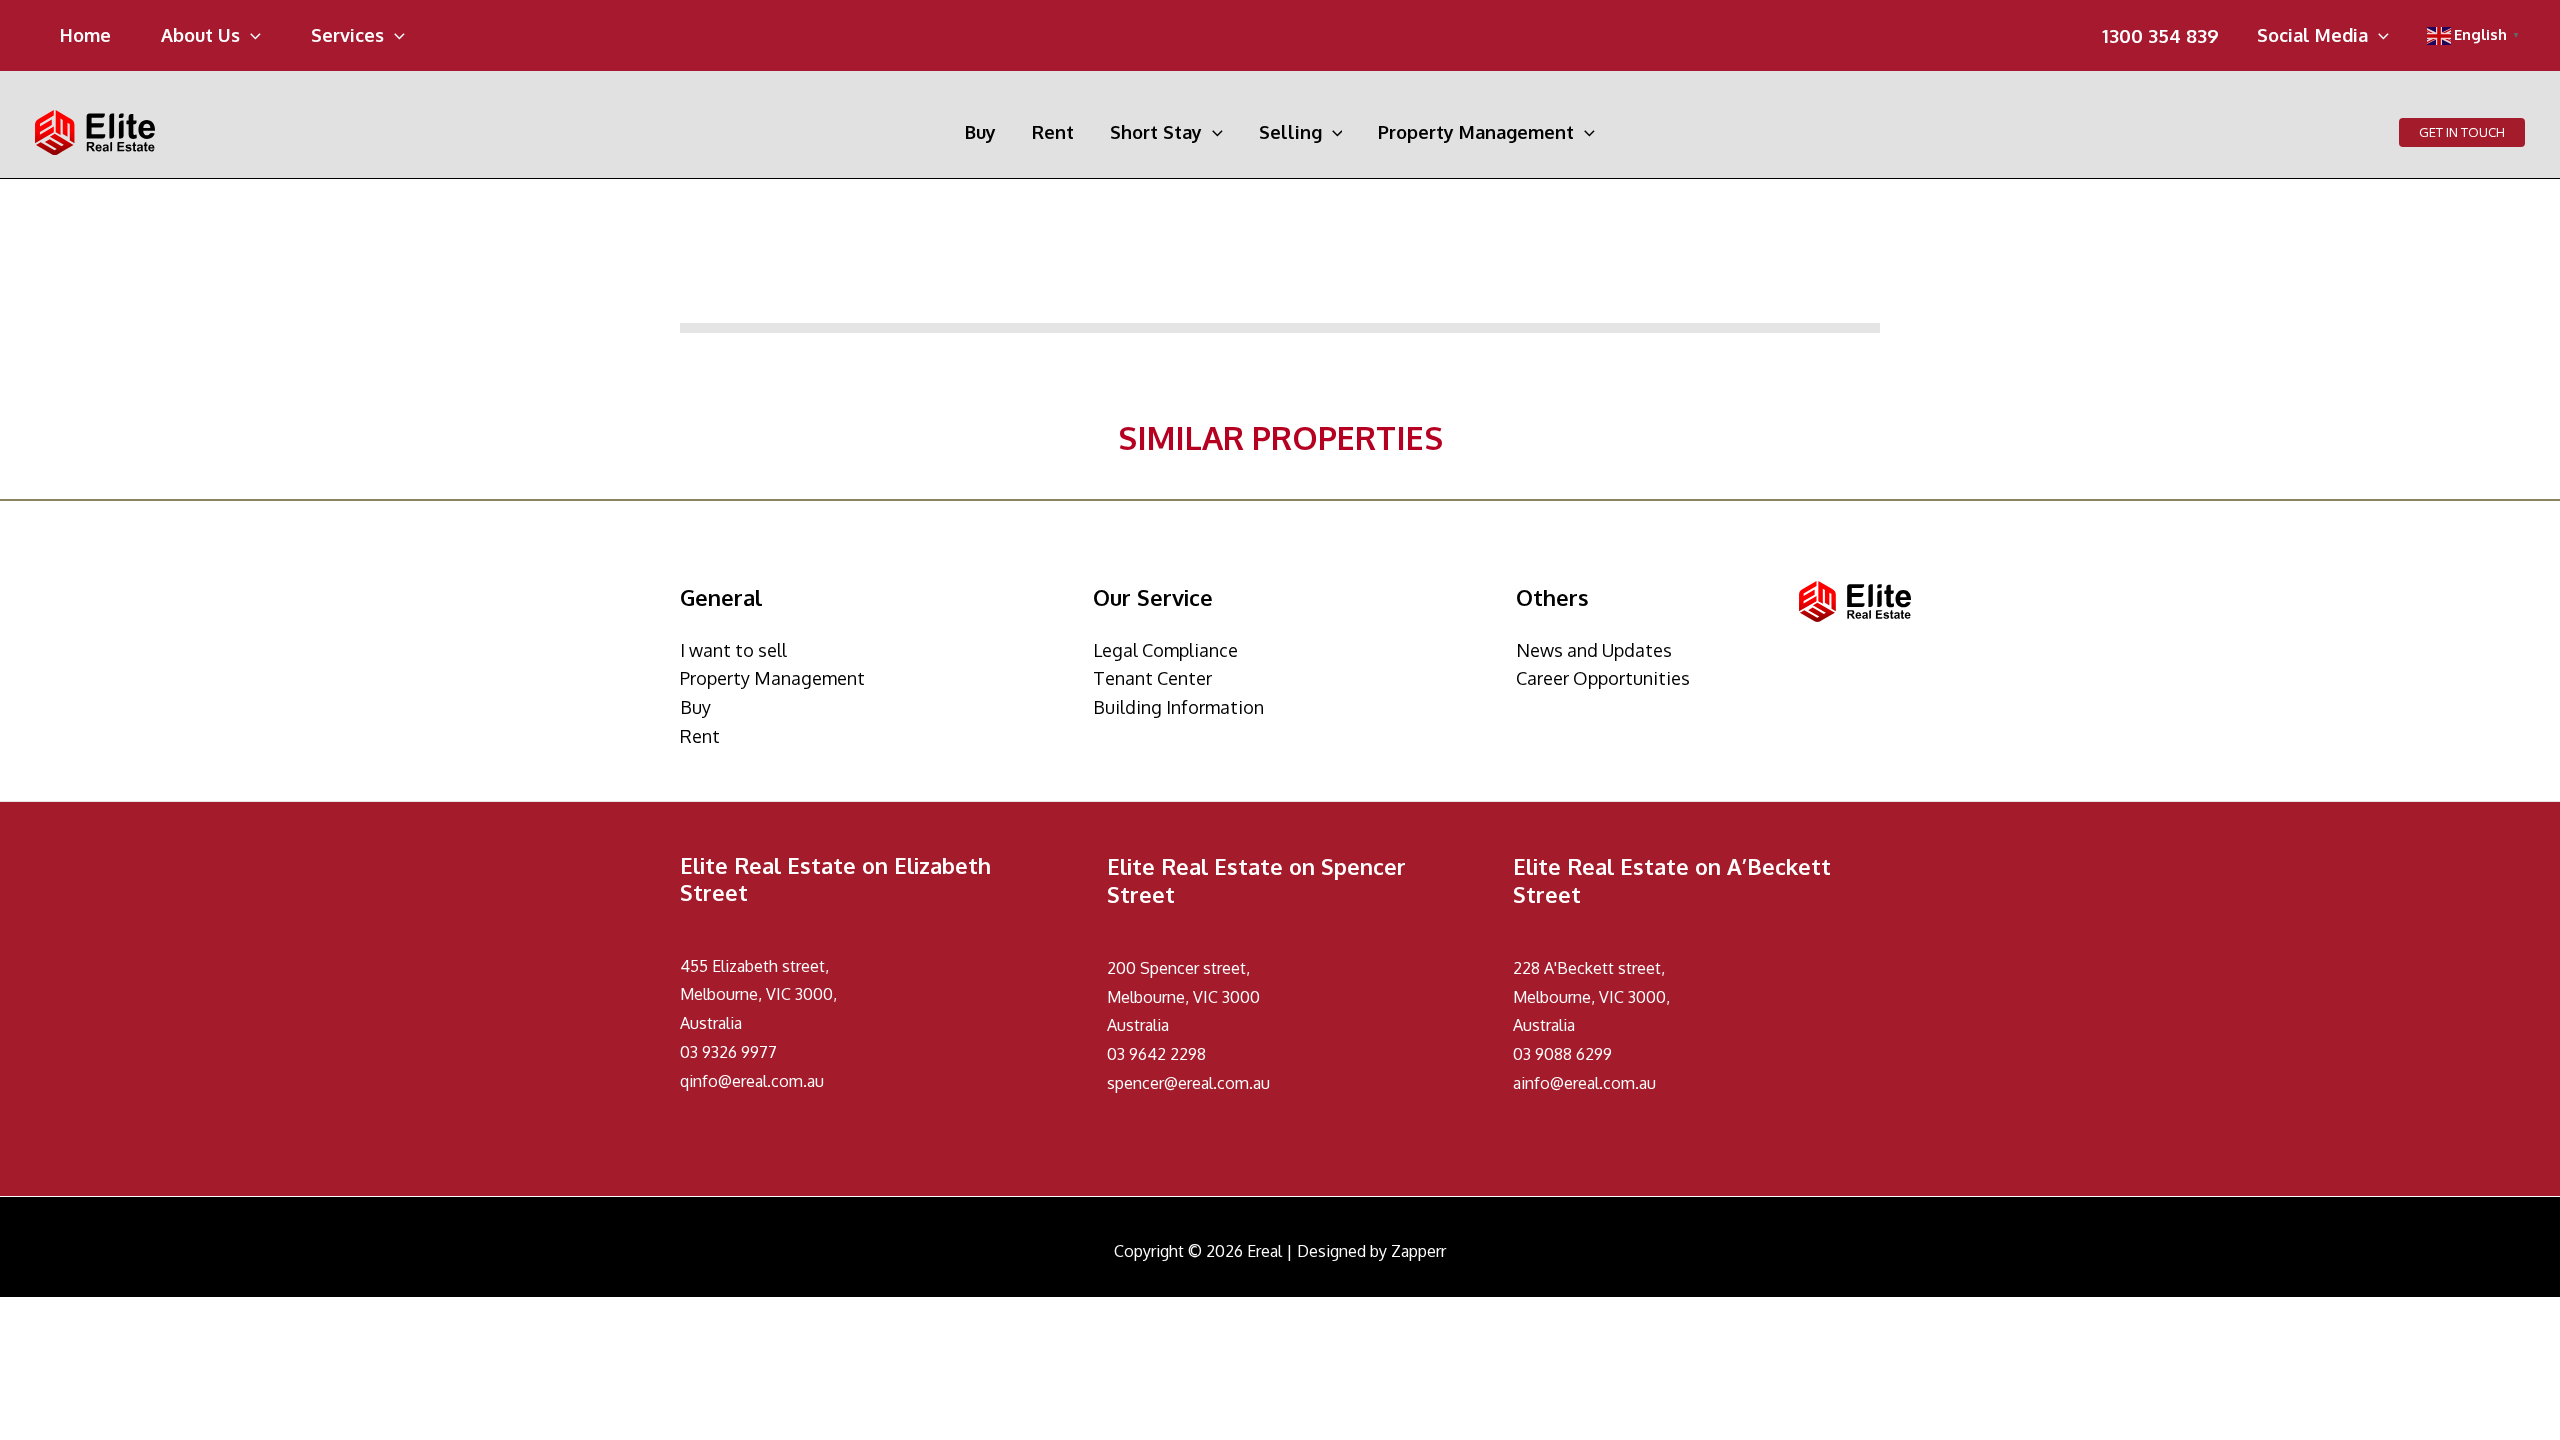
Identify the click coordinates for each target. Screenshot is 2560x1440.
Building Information (1178, 707)
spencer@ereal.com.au (1188, 1083)
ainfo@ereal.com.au (1584, 1083)
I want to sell (733, 650)
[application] (250, 35)
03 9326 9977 (728, 1052)
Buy (695, 707)
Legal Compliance (1165, 650)
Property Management (772, 678)
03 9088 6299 (1562, 1054)
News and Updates (1594, 650)
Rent (700, 736)
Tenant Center (1152, 678)
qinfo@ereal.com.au (752, 1081)
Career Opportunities (1603, 678)
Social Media (2312, 36)
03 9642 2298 (1156, 1054)
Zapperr (1418, 1251)
